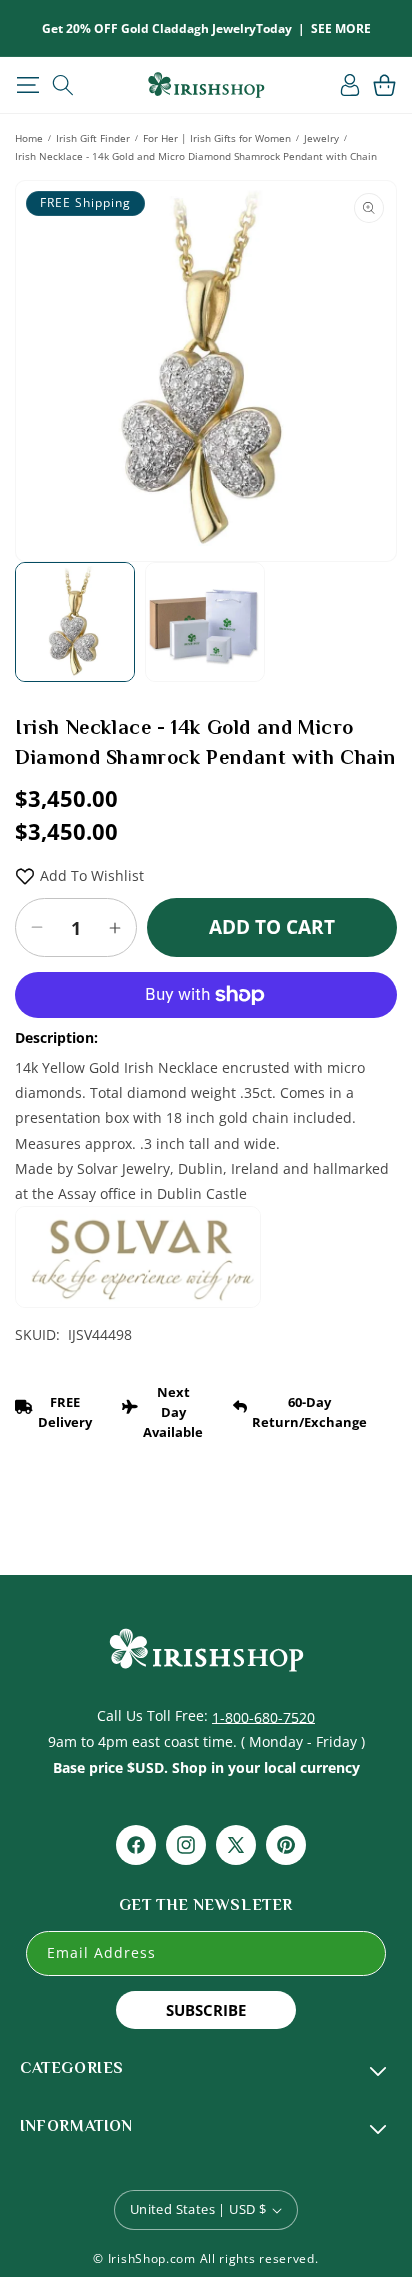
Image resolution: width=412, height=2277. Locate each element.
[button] (27, 85)
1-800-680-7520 (263, 1716)
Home (29, 138)
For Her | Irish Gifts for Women (217, 138)
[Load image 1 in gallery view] (75, 622)
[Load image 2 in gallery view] (205, 622)
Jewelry (321, 138)
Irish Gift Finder (93, 138)
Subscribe (206, 2010)
